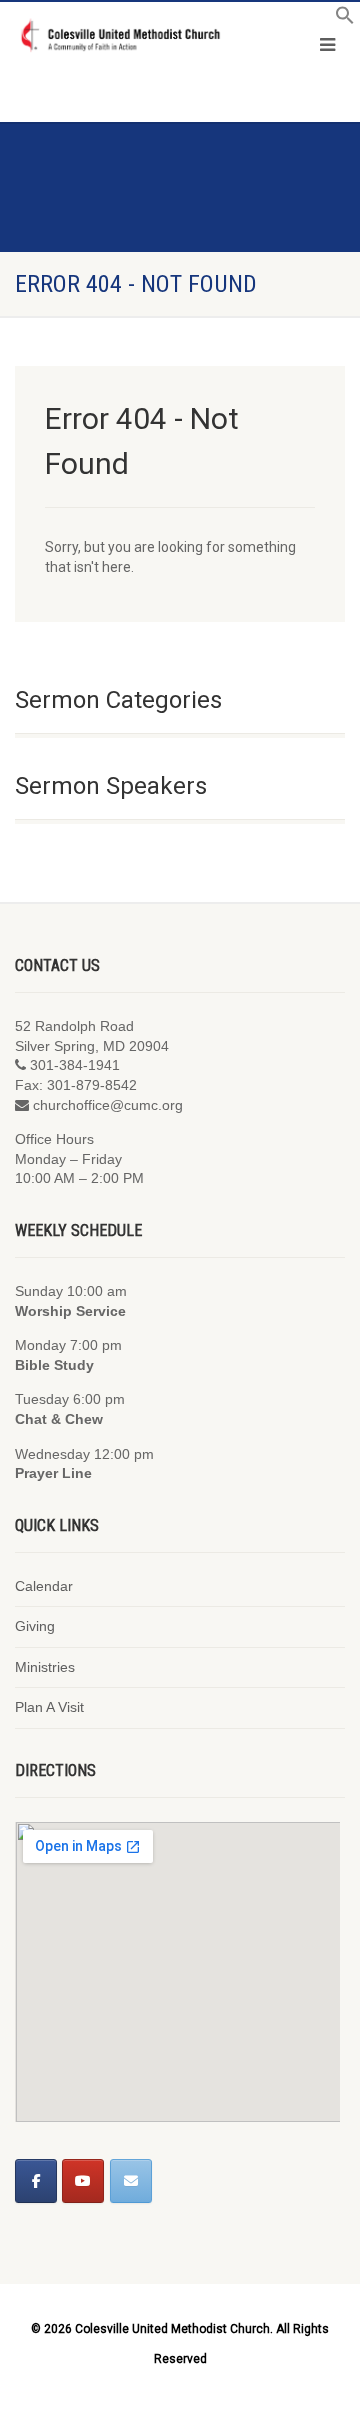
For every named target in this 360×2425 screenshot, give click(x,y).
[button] (345, 20)
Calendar (44, 1586)
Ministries (45, 1667)
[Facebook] (36, 2181)
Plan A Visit (49, 1707)
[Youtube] (83, 2181)
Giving (35, 1626)
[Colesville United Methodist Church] (120, 36)
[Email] (131, 2181)
